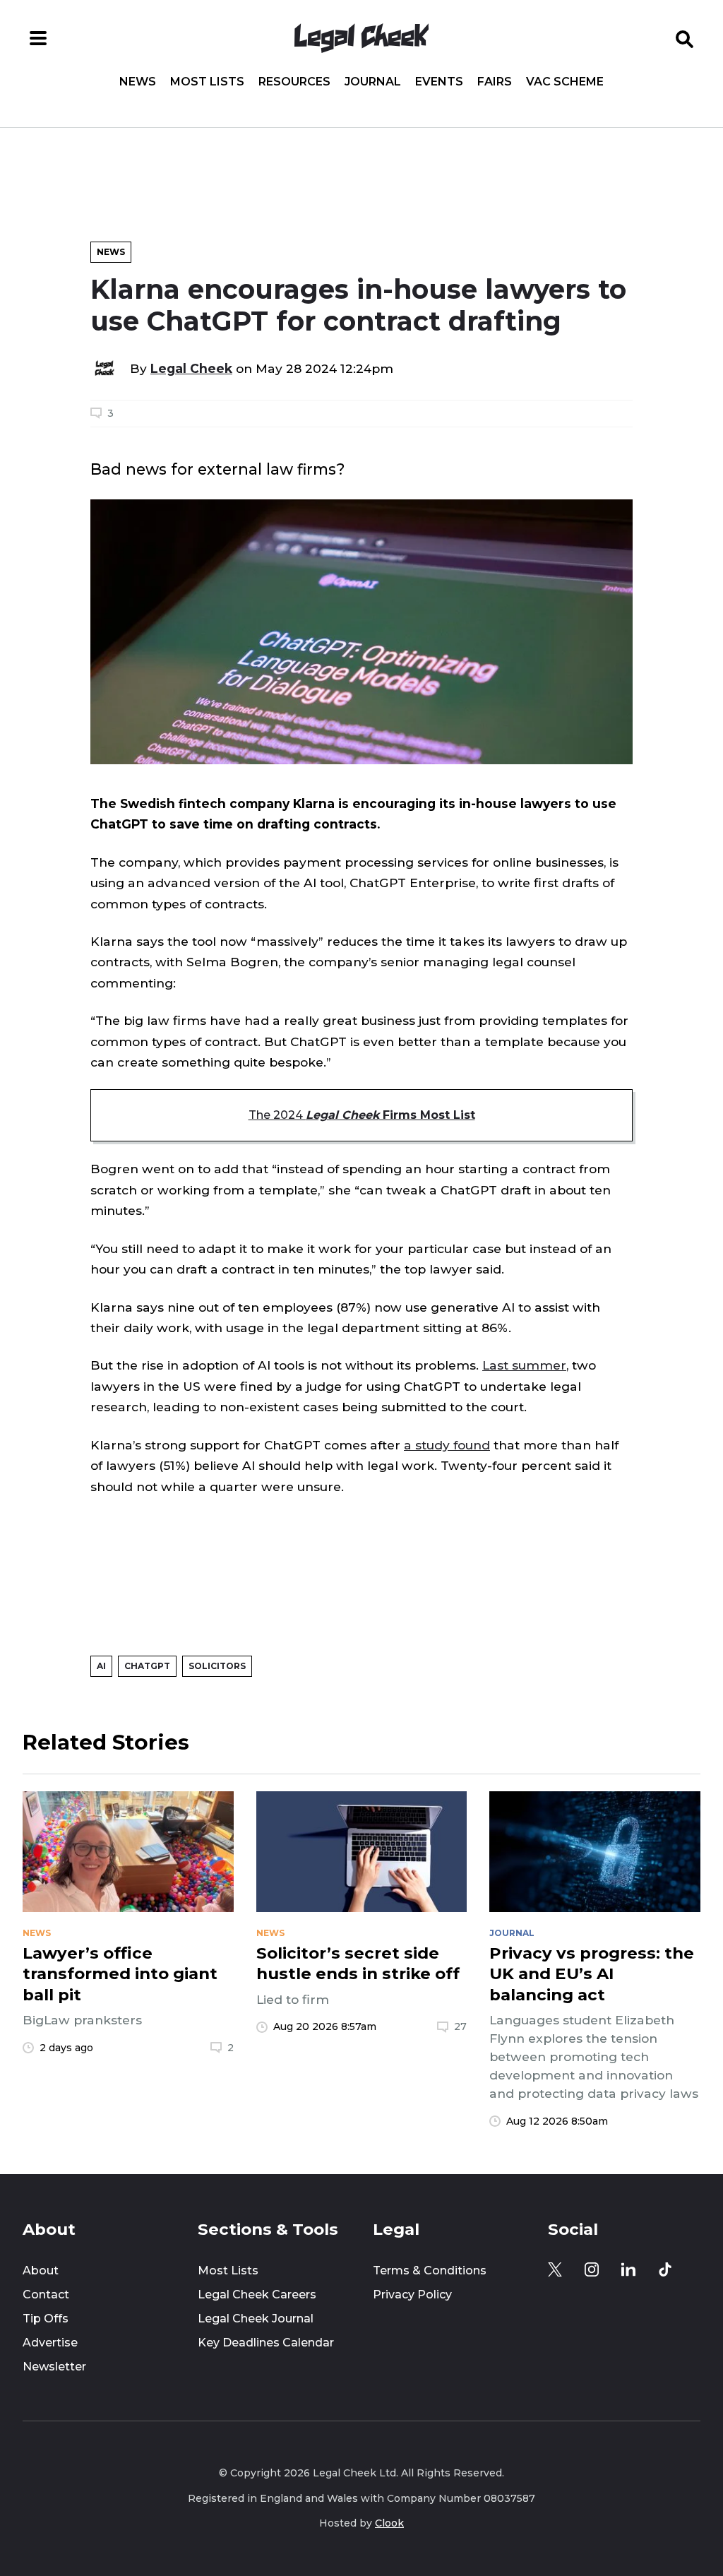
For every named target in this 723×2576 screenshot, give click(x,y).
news (37, 1933)
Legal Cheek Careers (257, 2295)
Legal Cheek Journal (256, 2319)
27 (460, 2026)
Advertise (50, 2343)
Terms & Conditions (430, 2271)
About (41, 2271)
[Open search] (685, 38)
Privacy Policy (412, 2295)
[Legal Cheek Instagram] (592, 2269)
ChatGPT (147, 1666)
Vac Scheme (565, 82)
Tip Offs (46, 2319)
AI (101, 1666)
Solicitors (217, 1666)
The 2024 (362, 1115)
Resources (294, 82)
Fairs (495, 82)
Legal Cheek (191, 368)
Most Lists (207, 82)
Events (439, 82)
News (138, 82)
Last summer (524, 1365)
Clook (389, 2523)
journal (512, 1933)
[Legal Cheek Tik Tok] (665, 2269)
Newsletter (54, 2367)
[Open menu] (38, 38)
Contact (46, 2295)
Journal (373, 82)
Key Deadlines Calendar (266, 2343)
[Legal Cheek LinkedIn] (628, 2269)
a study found (447, 1445)
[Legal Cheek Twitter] (555, 2269)
